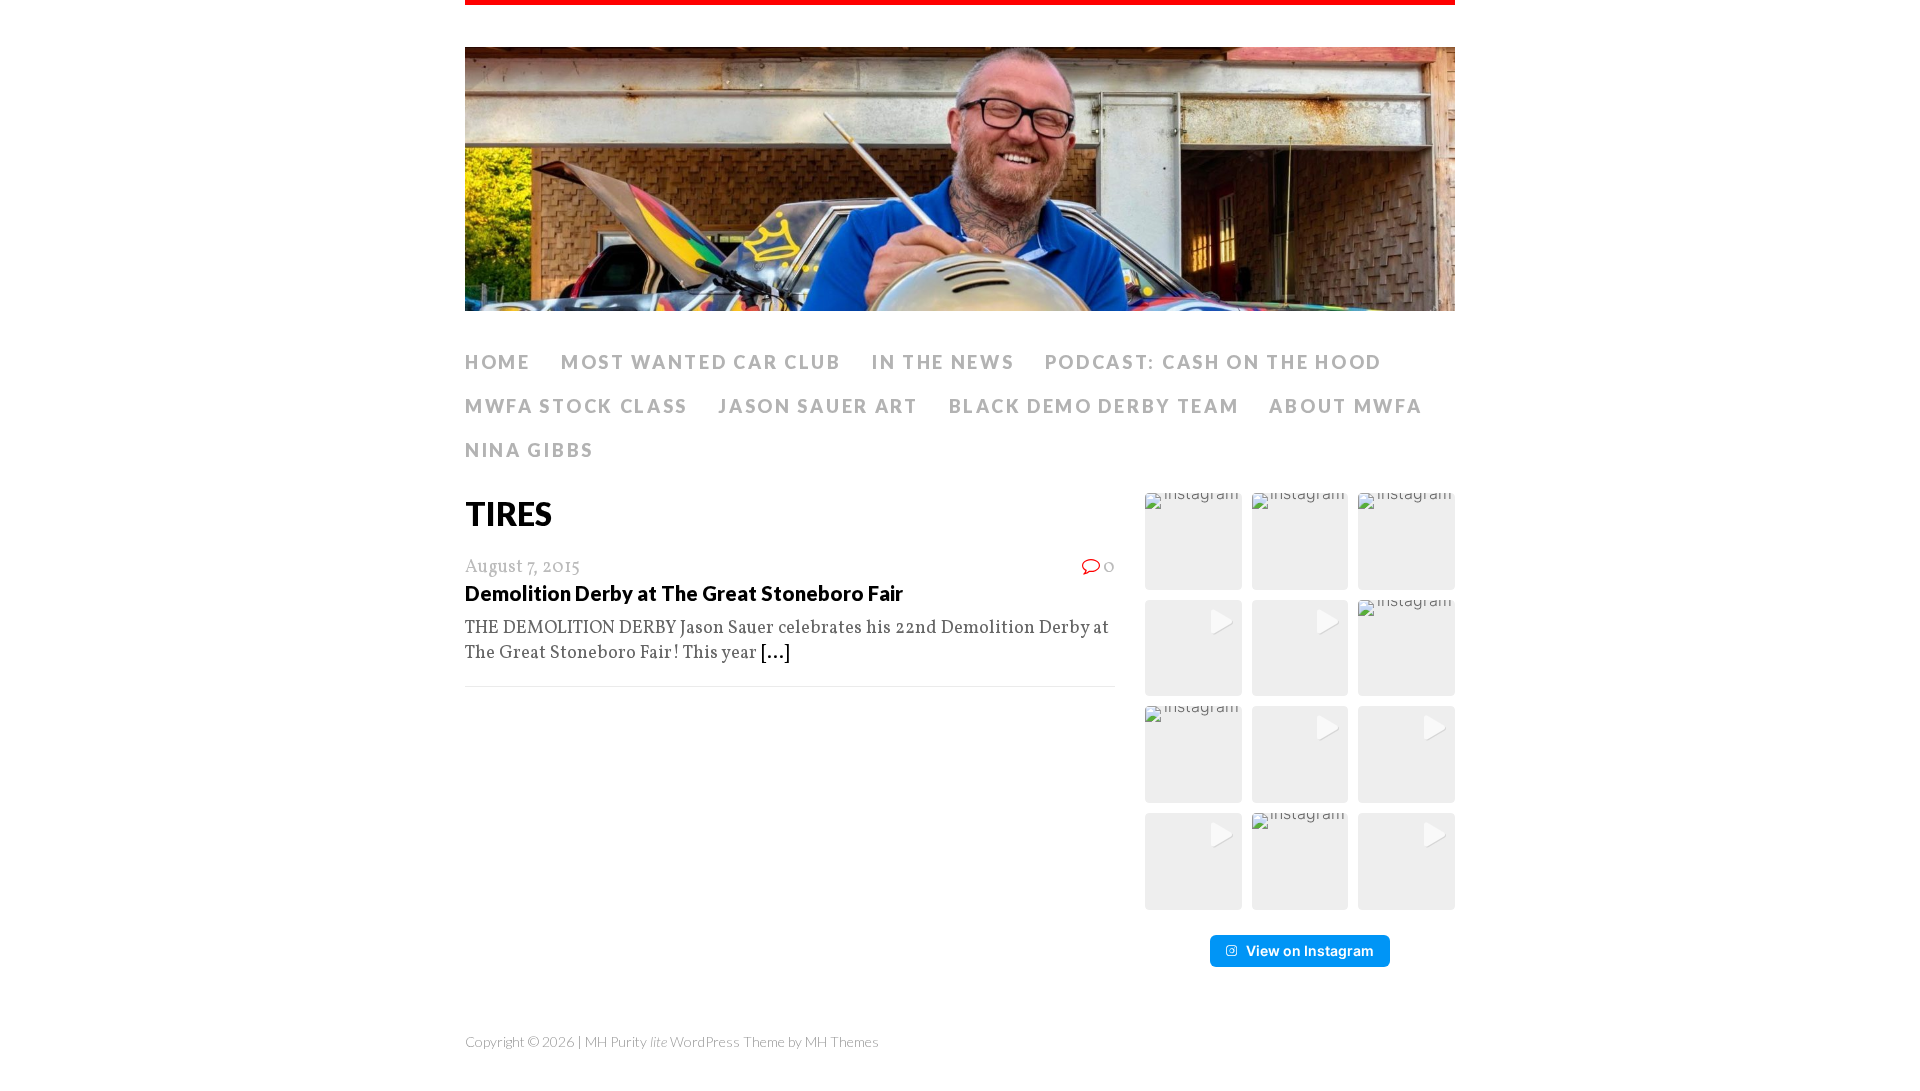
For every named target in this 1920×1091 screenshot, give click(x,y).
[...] (775, 653)
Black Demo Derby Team (1094, 406)
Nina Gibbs (529, 450)
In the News (943, 362)
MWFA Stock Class (576, 406)
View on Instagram (1310, 950)
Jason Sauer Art (818, 406)
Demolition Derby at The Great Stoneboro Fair (684, 593)
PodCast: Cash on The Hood (1214, 362)
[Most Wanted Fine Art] (960, 173)
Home (498, 362)
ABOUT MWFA (1345, 406)
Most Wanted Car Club (701, 362)
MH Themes (842, 1041)
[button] (1193, 541)
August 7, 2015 (522, 567)
